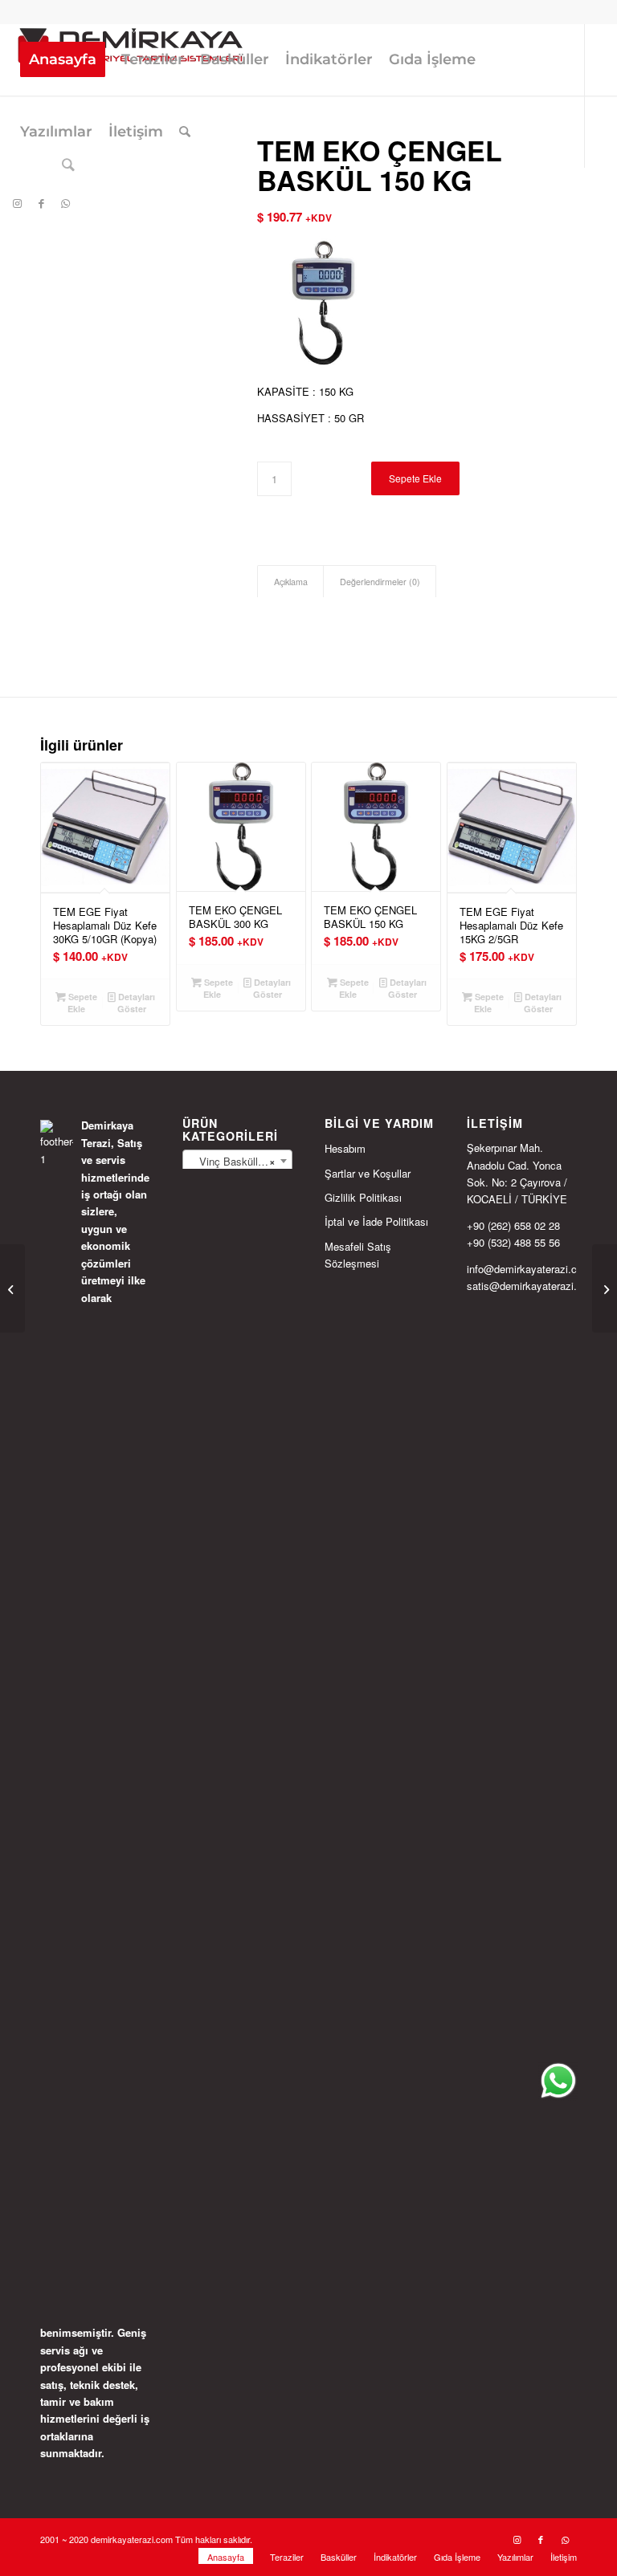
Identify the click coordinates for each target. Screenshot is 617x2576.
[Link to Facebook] (41, 203)
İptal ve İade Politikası (376, 1221)
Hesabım (345, 1148)
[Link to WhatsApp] (65, 203)
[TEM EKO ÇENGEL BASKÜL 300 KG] (605, 1288)
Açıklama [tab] (291, 582)
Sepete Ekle (415, 478)
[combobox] (237, 1161)
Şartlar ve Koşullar (368, 1173)
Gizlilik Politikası (363, 1197)
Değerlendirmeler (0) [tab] (380, 582)
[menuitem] (63, 59)
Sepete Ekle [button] (82, 1003)
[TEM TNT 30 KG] (12, 1288)
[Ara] (185, 132)
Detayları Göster (135, 1003)
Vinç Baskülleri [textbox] (233, 1161)
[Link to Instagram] (17, 203)
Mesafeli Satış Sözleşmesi (358, 1255)
